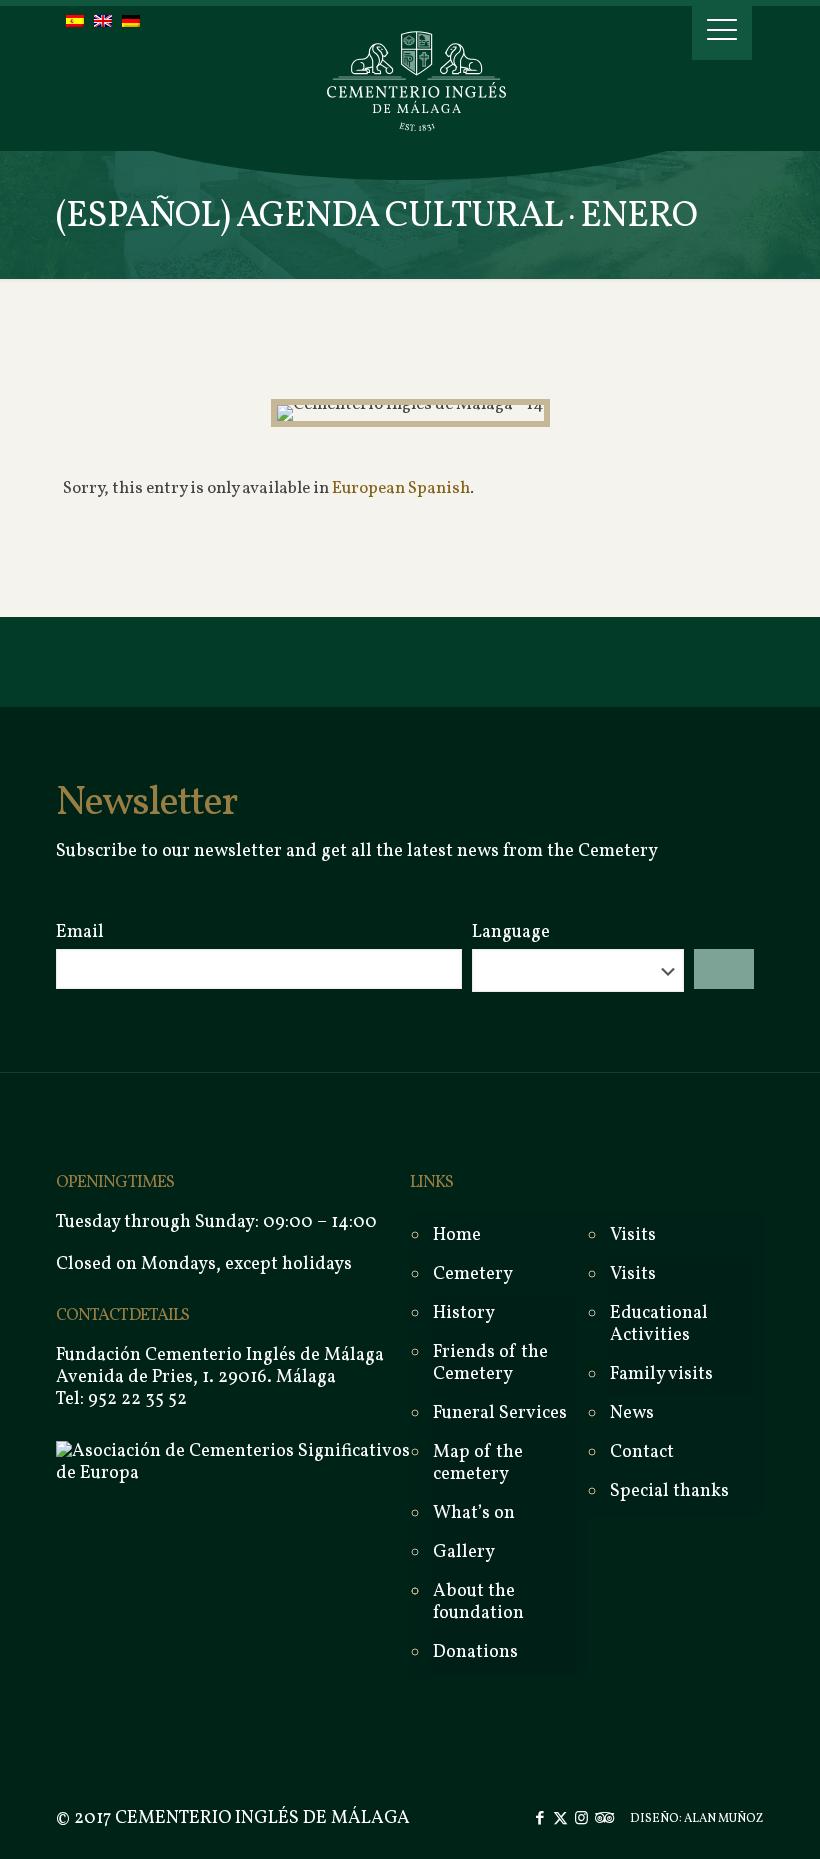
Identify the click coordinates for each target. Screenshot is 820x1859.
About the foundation (478, 1602)
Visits (633, 1274)
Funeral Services (500, 1413)
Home (457, 1235)
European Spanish (401, 488)
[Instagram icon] (581, 1819)
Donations (475, 1652)
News (632, 1413)
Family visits (661, 1374)
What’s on (474, 1513)
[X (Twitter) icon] (560, 1819)
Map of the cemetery (478, 1463)
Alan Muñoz (724, 1819)
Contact (642, 1452)
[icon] (602, 1819)
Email (80, 933)
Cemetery (473, 1274)
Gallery (464, 1552)
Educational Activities (659, 1324)
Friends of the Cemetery (490, 1363)
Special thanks (669, 1491)
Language (511, 933)
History (464, 1313)
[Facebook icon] (539, 1819)
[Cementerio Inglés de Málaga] (410, 75)
